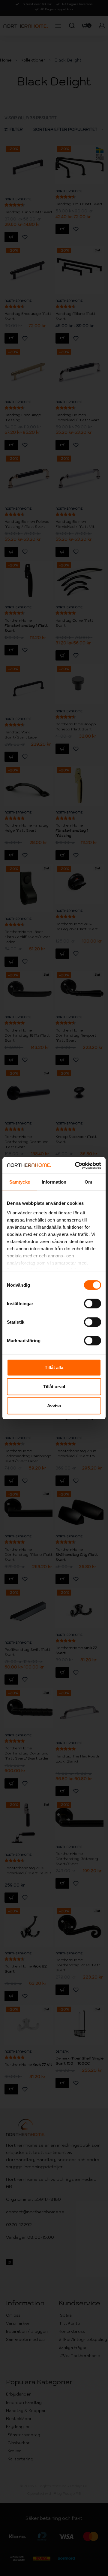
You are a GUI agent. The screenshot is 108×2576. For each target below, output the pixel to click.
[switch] (93, 1304)
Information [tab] (54, 1182)
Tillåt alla (54, 1367)
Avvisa (54, 1406)
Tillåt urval (54, 1387)
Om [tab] (88, 1182)
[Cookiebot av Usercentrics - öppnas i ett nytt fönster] (76, 1165)
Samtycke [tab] (20, 1182)
